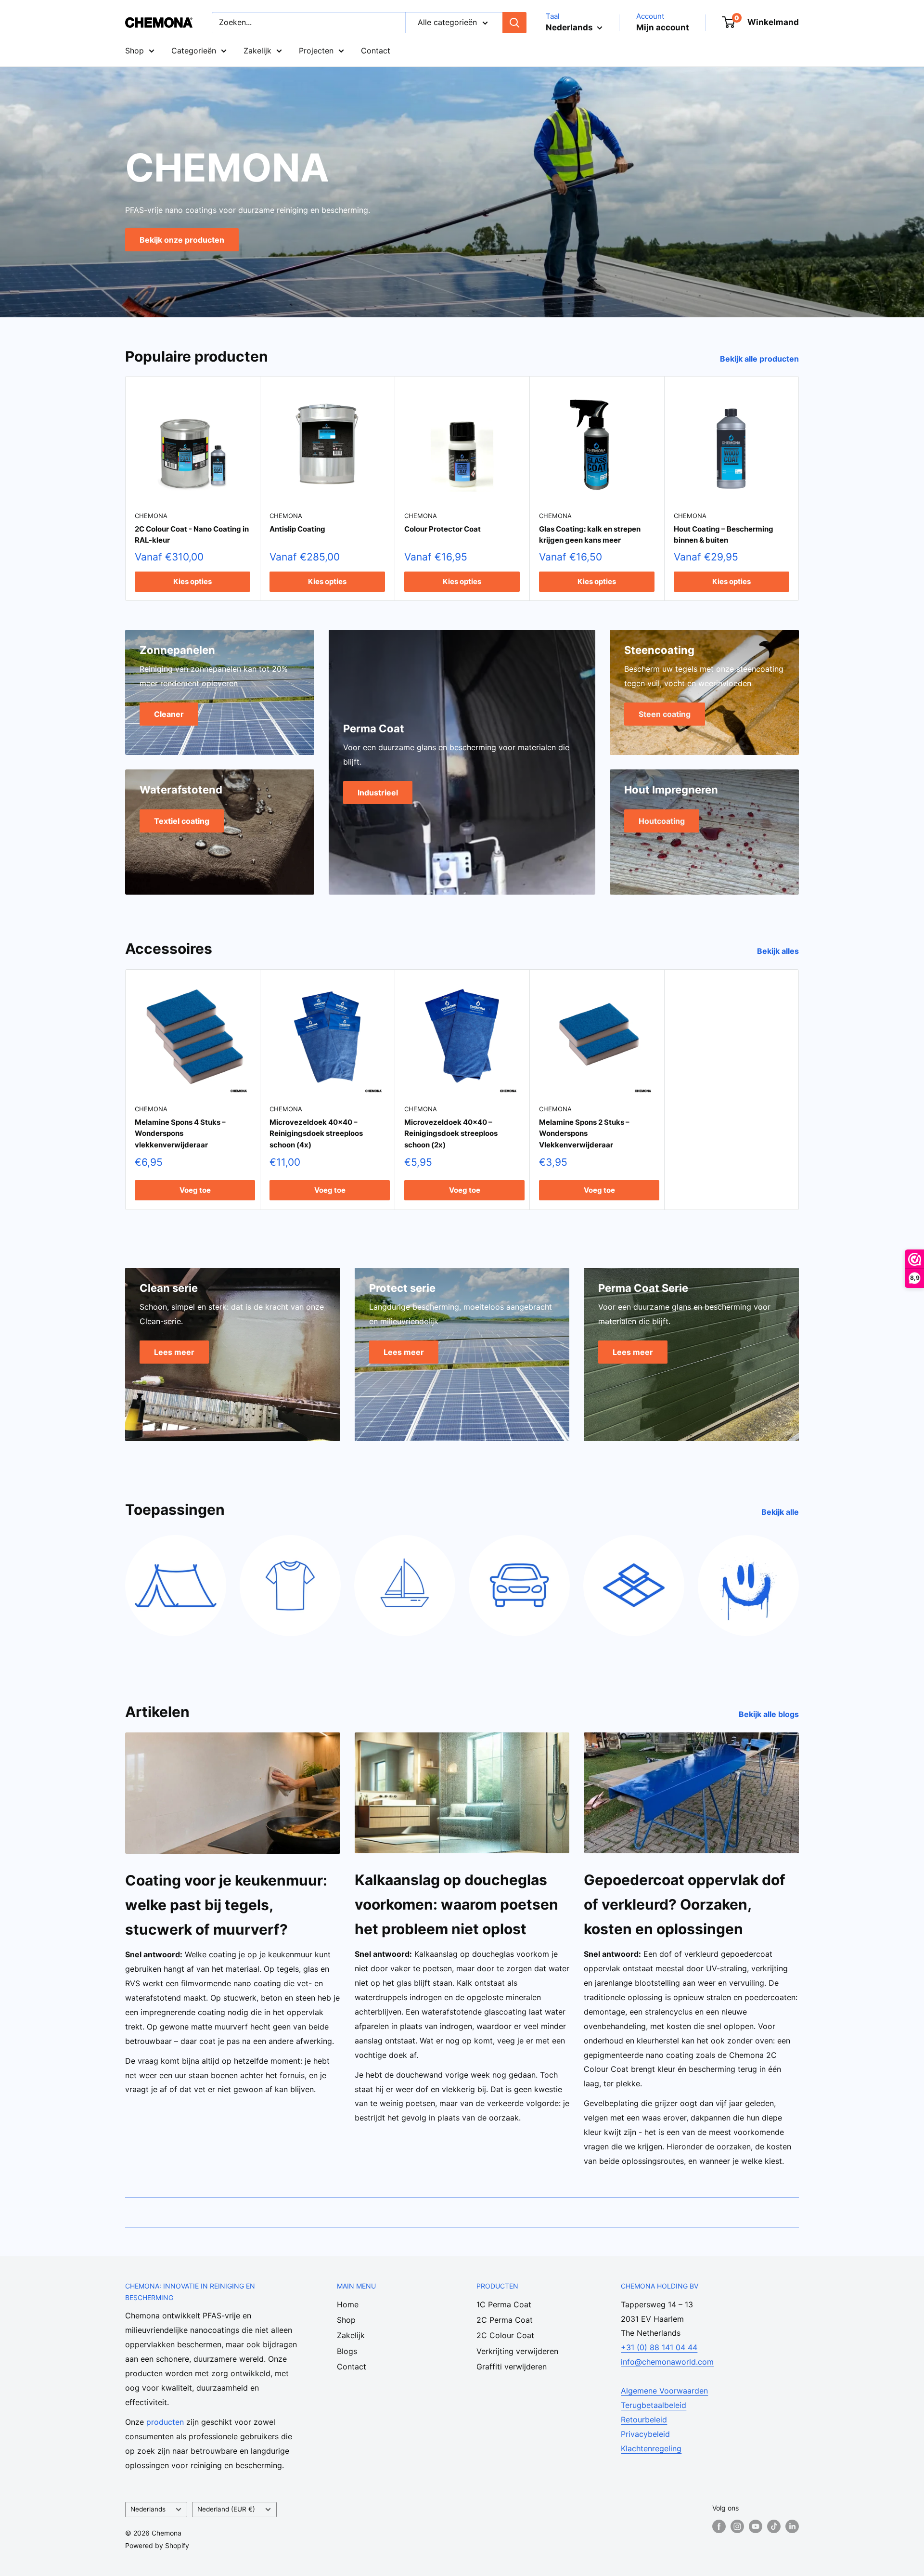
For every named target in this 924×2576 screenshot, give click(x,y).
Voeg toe (195, 1190)
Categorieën (194, 51)
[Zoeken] (514, 23)
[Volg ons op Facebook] (719, 2526)
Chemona (151, 516)
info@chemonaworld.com (667, 2362)
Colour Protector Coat (443, 529)
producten (165, 2422)
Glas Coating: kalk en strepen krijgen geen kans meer (590, 534)
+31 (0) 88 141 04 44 (659, 2347)
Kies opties (192, 581)
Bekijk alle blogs (770, 1714)
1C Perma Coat (504, 2304)
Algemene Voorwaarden (664, 2391)
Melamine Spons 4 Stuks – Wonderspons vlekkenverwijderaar (180, 1134)
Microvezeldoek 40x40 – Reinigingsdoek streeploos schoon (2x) (451, 1134)
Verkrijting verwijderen (517, 2351)
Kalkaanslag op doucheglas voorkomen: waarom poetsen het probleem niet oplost (456, 1904)
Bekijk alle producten (760, 359)
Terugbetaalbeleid (654, 2405)
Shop (135, 51)
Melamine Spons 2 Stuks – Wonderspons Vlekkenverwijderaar (584, 1134)
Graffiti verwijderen (512, 2367)
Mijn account (663, 27)
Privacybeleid (645, 2434)
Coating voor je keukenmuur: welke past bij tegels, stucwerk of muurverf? (226, 1905)
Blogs (347, 2351)
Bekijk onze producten (182, 239)
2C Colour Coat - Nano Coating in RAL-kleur (192, 534)
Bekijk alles (779, 951)
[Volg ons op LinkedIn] (792, 2526)
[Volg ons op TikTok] (774, 2526)
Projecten (316, 51)
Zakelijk (257, 51)
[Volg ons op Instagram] (737, 2526)
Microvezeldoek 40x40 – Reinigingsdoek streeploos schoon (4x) (316, 1134)
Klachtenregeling (651, 2448)
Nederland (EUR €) (226, 2509)
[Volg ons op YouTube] (756, 2526)
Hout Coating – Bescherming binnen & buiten (724, 534)
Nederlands (148, 2509)
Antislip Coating (297, 529)
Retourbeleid (644, 2420)
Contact (376, 51)
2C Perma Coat (505, 2320)
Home (348, 2304)
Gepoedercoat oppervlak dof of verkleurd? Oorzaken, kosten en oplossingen (685, 1904)
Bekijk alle (781, 1512)
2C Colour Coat (505, 2335)
